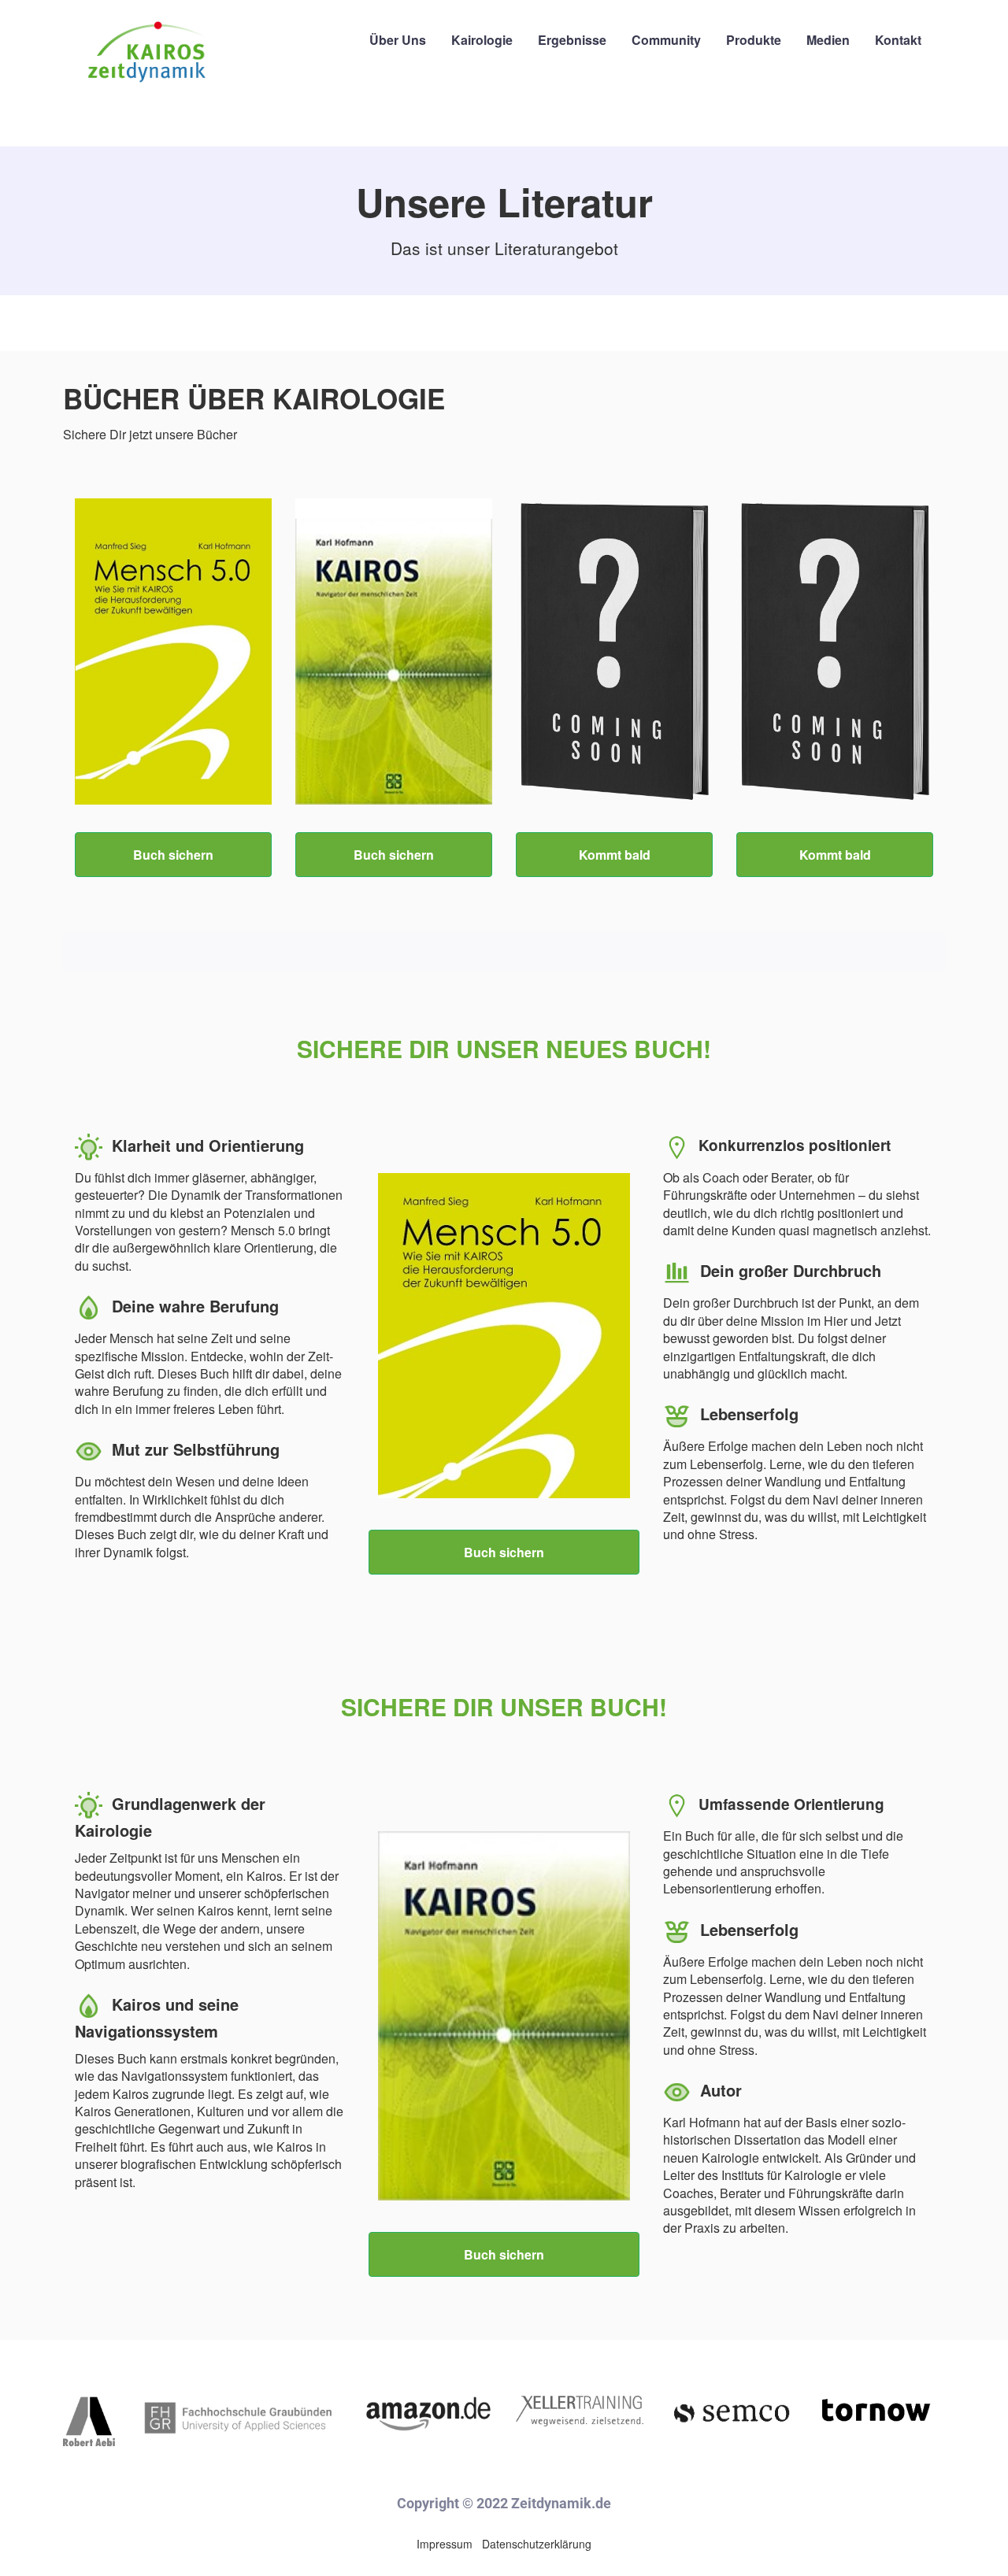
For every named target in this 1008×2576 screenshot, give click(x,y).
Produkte (754, 40)
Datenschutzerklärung (537, 2544)
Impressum (445, 2544)
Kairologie (482, 40)
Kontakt (898, 40)
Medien (828, 40)
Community (666, 40)
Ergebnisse (572, 40)
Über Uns (398, 40)
